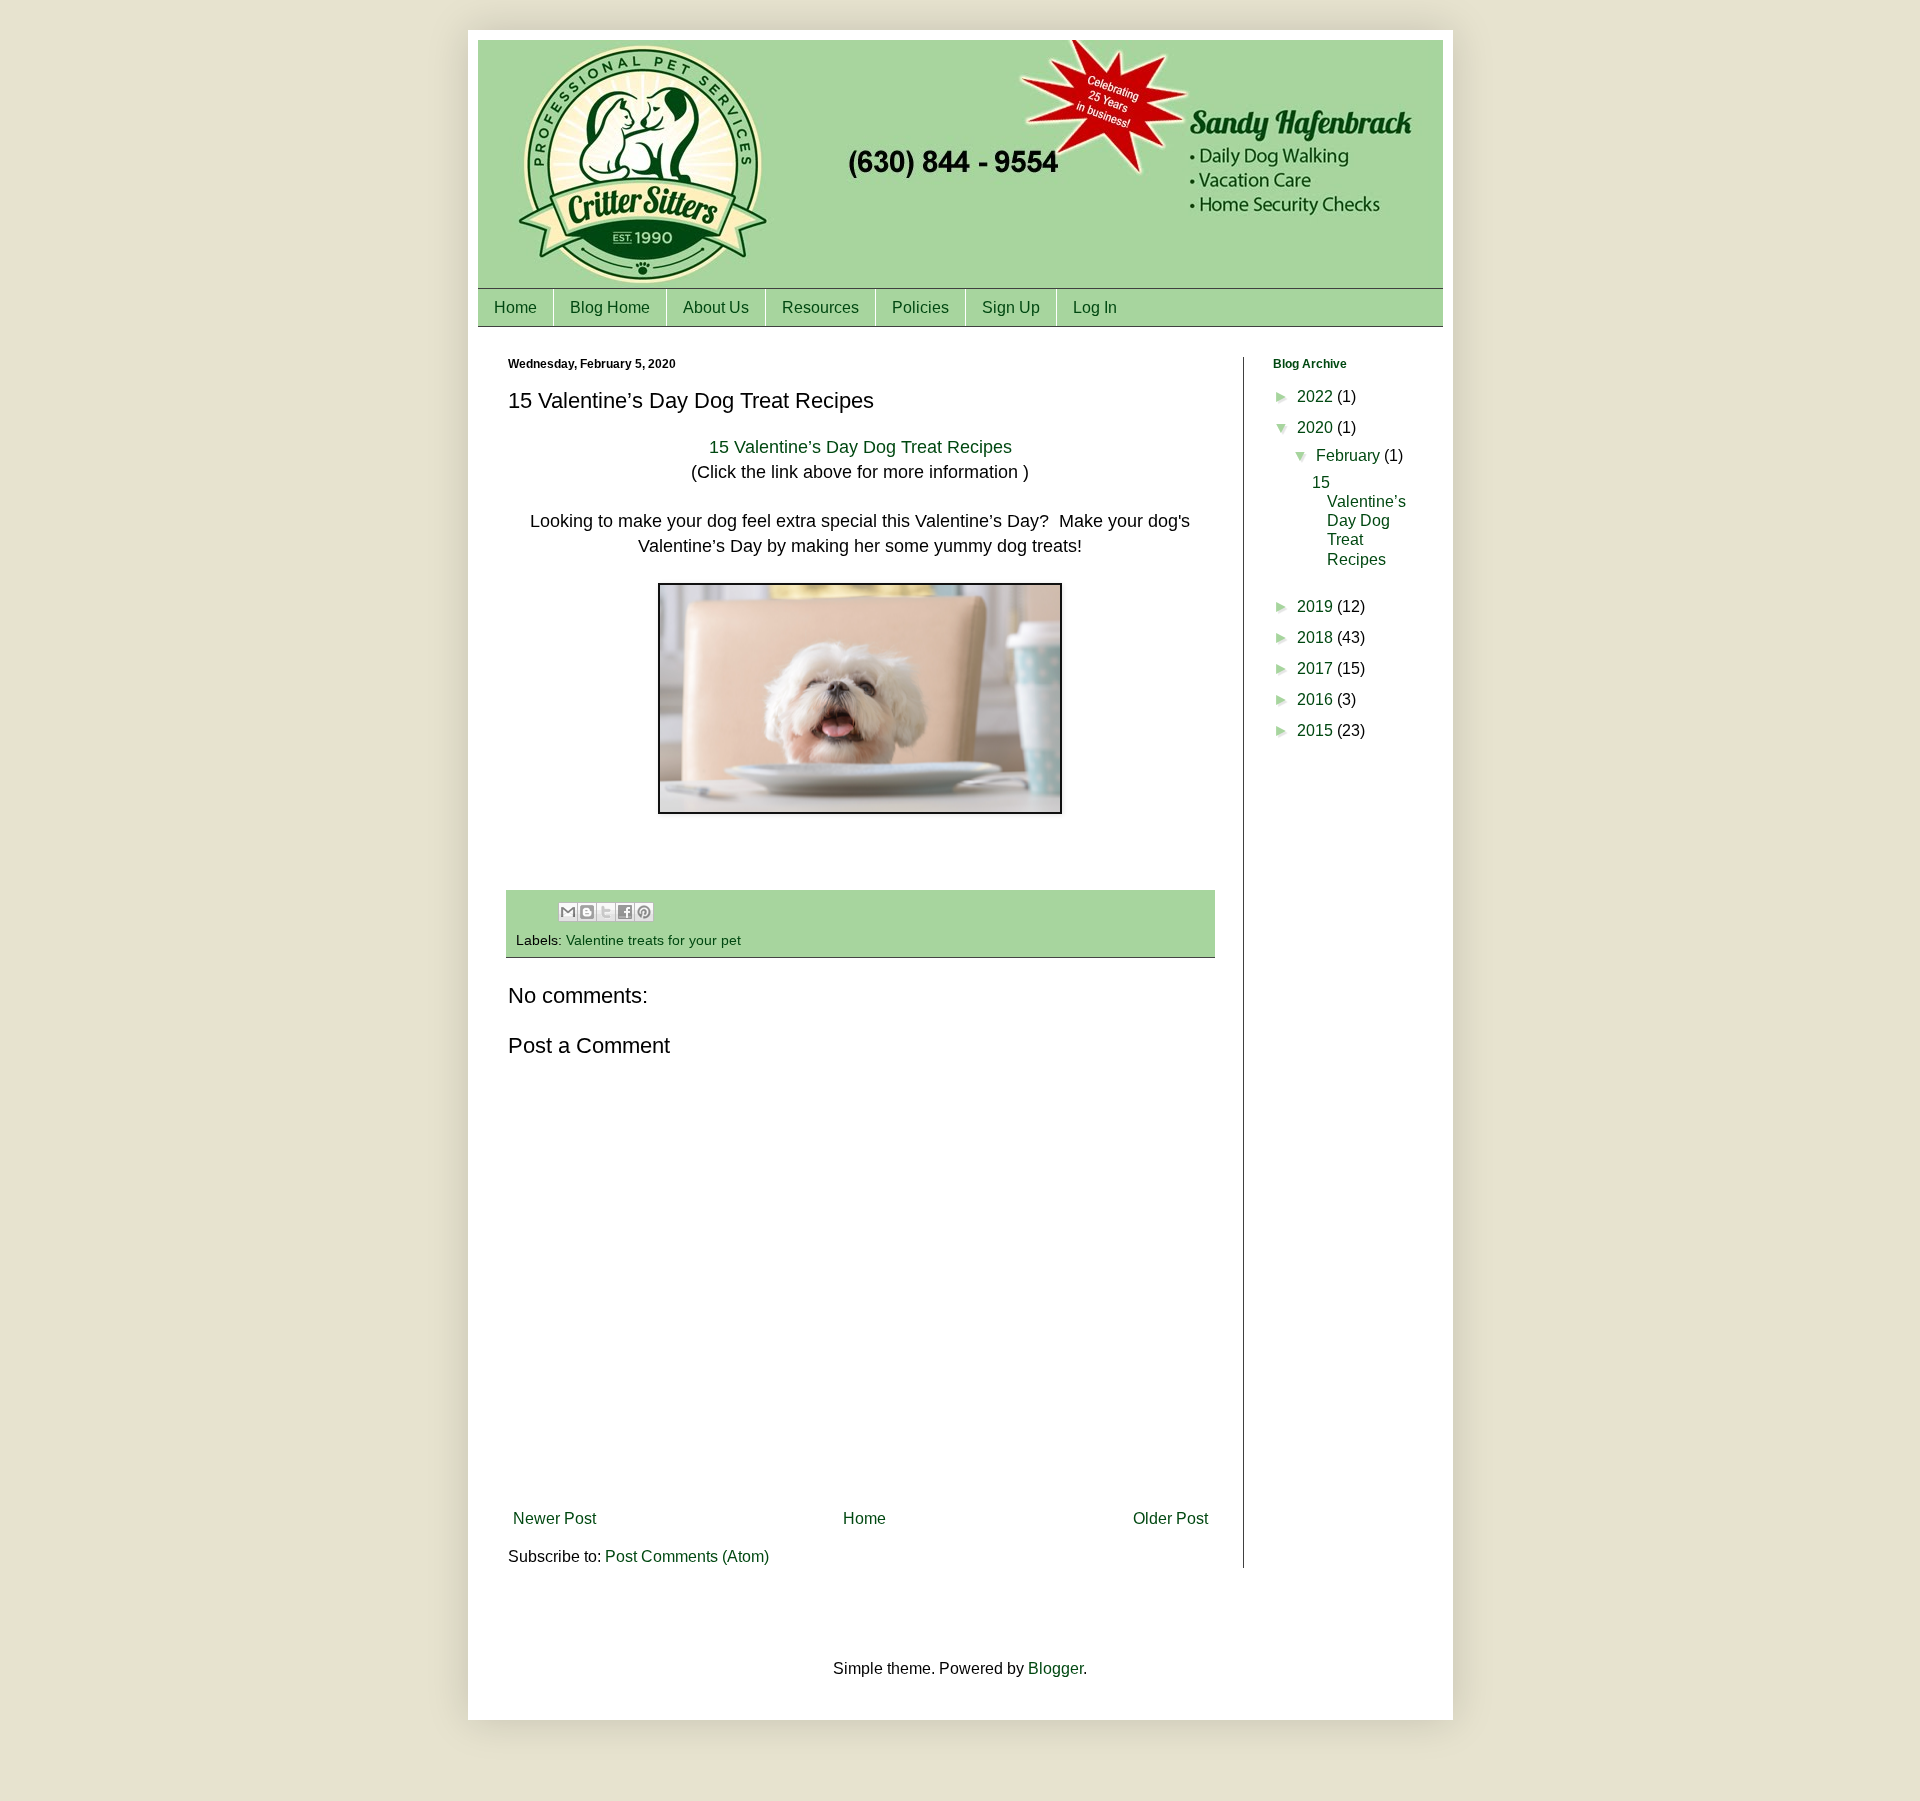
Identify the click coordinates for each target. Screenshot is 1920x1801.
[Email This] (568, 912)
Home (515, 307)
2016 (1317, 699)
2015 (1317, 730)
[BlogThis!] (587, 912)
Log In (1095, 307)
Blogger (1055, 1668)
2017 (1317, 668)
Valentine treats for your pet (653, 940)
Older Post (1170, 1518)
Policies (920, 307)
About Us (716, 307)
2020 (1317, 427)
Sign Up (1011, 307)
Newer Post (554, 1518)
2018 (1317, 637)
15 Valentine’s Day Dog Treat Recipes (860, 447)
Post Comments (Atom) (687, 1556)
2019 (1317, 606)
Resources (820, 307)
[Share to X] (606, 912)
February (1350, 455)
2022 (1317, 396)
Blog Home (610, 307)
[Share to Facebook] (625, 912)
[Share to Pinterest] (644, 912)
